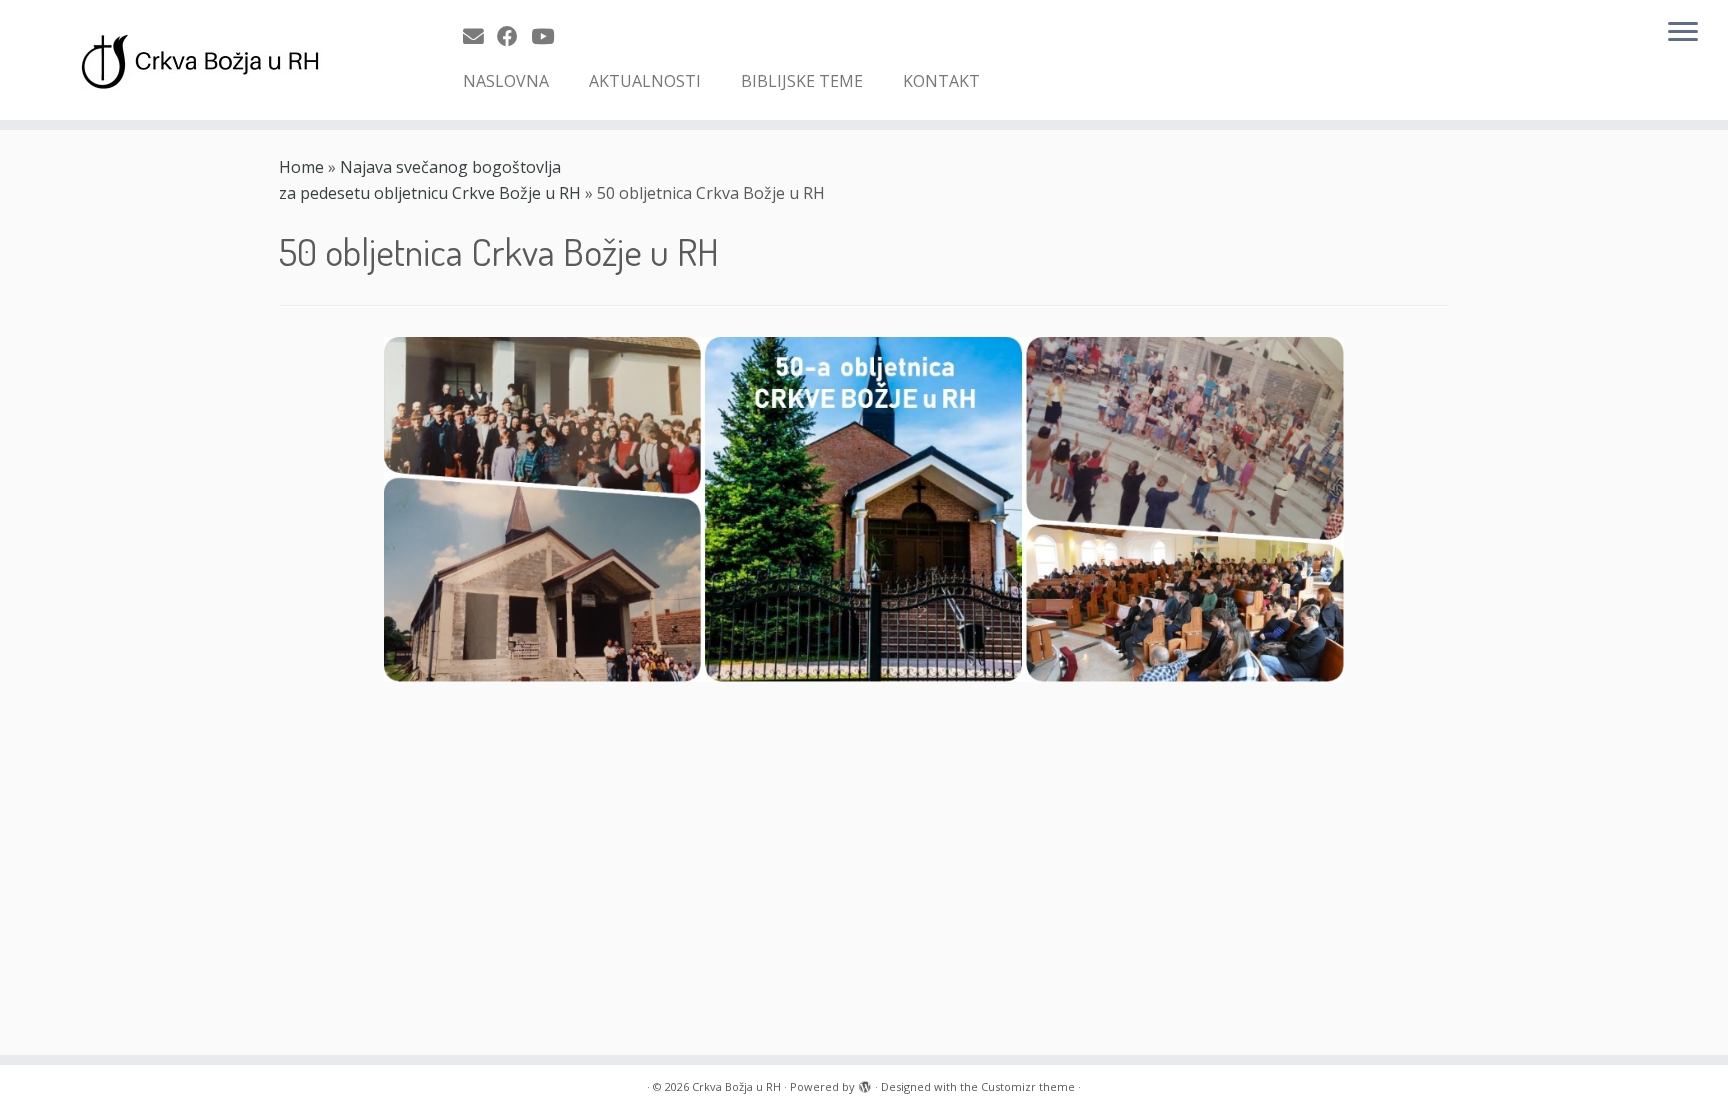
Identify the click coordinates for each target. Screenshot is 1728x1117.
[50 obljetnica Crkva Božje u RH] (864, 508)
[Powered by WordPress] (865, 1083)
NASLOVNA (506, 81)
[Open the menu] (1683, 33)
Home (301, 167)
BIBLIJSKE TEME (802, 81)
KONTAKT (941, 81)
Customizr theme (1028, 1086)
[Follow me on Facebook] (514, 36)
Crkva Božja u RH (736, 1086)
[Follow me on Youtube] (549, 36)
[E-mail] (480, 36)
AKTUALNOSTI (645, 81)
